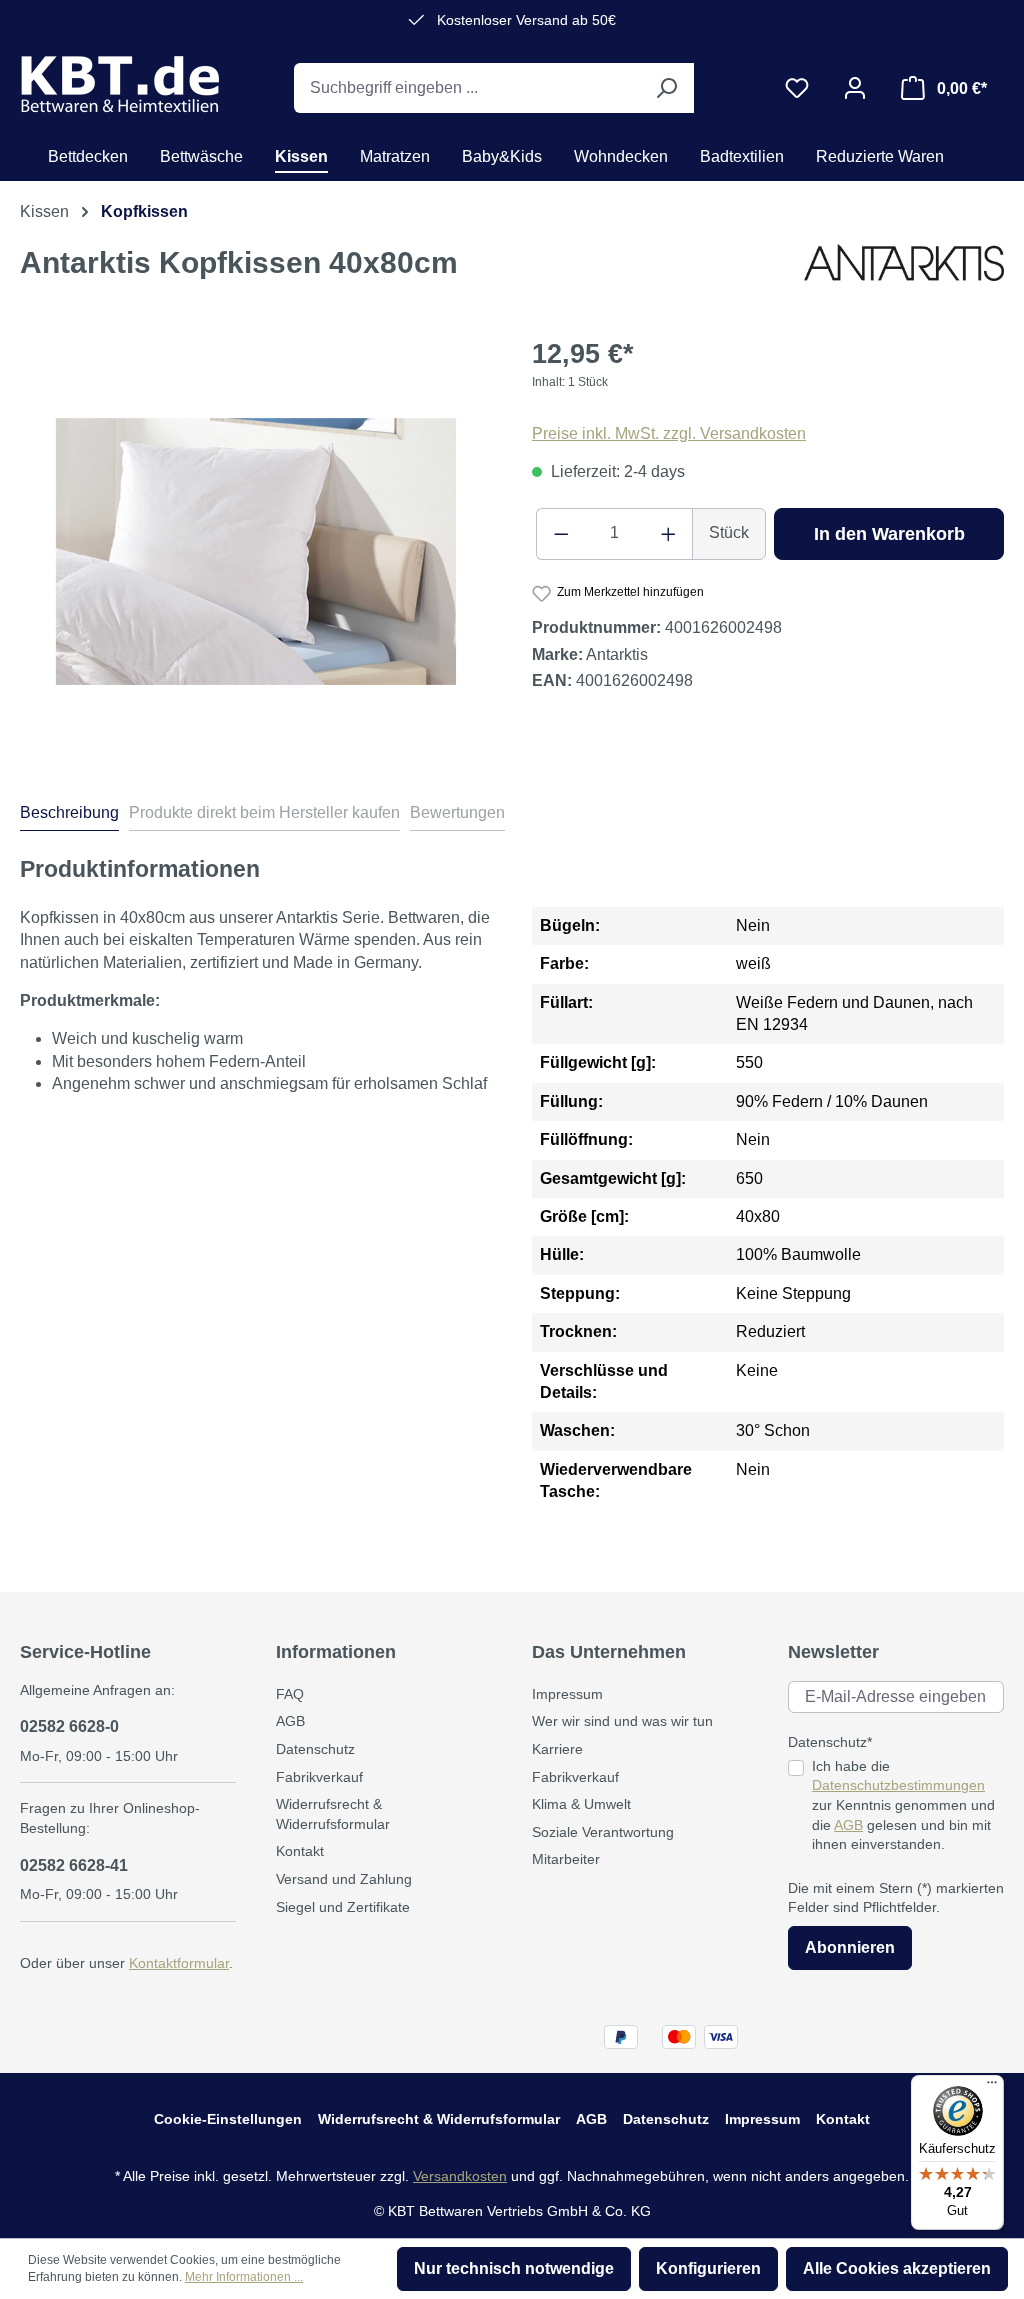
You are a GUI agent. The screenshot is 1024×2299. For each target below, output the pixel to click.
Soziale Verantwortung (603, 1832)
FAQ (290, 1694)
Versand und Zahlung (344, 1879)
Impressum (567, 1694)
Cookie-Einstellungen (228, 2119)
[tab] (69, 816)
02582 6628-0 (69, 1726)
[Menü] (992, 2087)
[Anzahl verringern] (561, 534)
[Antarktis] (904, 270)
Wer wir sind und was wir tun (622, 1721)
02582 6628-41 (74, 1865)
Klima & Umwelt (581, 1804)
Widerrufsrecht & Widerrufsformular (439, 2119)
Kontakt (300, 1851)
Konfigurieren (708, 2268)
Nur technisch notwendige (514, 2268)
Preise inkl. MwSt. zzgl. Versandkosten (669, 433)
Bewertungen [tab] (457, 812)
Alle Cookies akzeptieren (897, 2268)
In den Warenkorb (889, 534)
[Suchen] (666, 88)
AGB (290, 1721)
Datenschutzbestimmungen (898, 1785)
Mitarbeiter (566, 1859)
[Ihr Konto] (855, 88)
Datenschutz (315, 1749)
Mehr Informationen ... (244, 2277)
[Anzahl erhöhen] (669, 534)
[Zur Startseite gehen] (120, 84)
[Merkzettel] (797, 88)
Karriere (557, 1749)
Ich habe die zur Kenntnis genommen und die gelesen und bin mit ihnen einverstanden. (903, 1805)
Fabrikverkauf (319, 1777)
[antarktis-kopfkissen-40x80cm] (256, 551)
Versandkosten (460, 2176)
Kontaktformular (179, 1963)
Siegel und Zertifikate (343, 1907)
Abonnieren (850, 1947)
